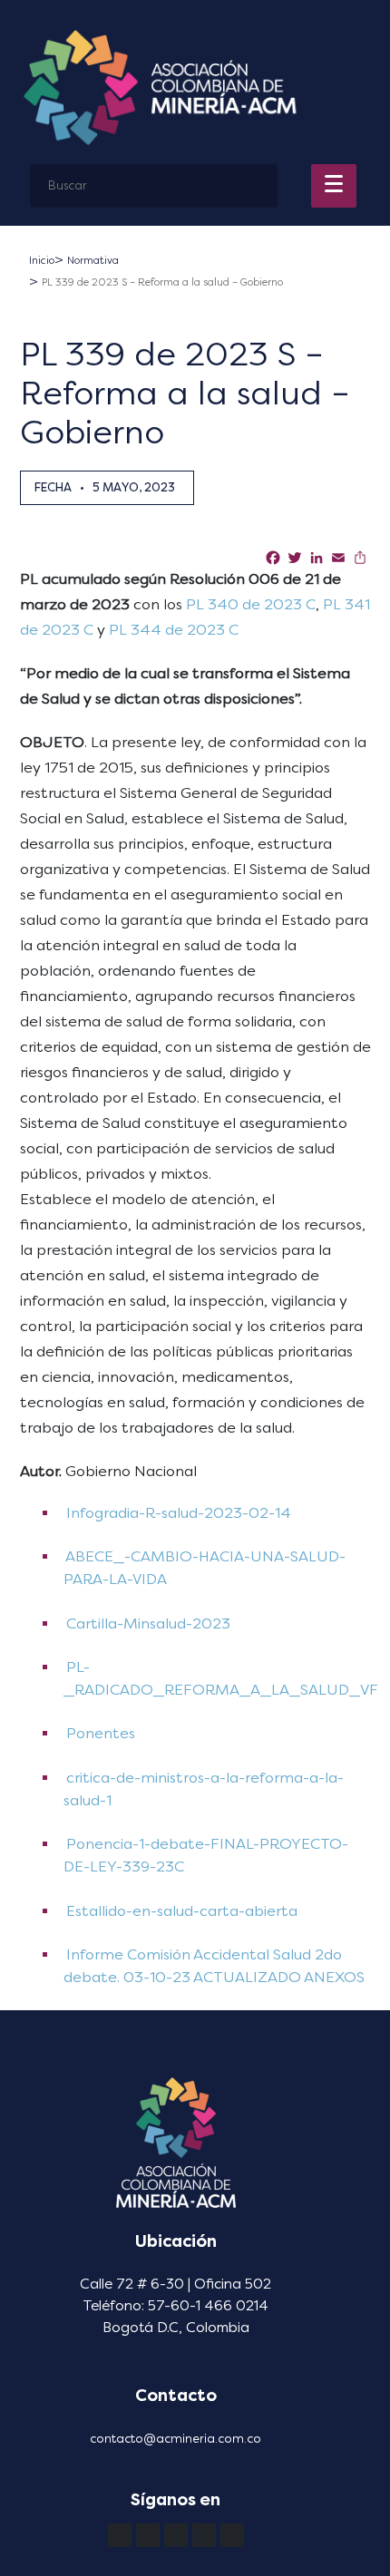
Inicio (42, 261)
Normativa (93, 261)
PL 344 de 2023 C (175, 630)
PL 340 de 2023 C (251, 604)
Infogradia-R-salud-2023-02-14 (177, 1513)
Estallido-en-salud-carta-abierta (180, 1911)
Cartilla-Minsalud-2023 (146, 1623)
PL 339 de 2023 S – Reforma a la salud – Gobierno (162, 282)
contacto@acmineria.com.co (175, 2439)
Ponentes (99, 1733)
